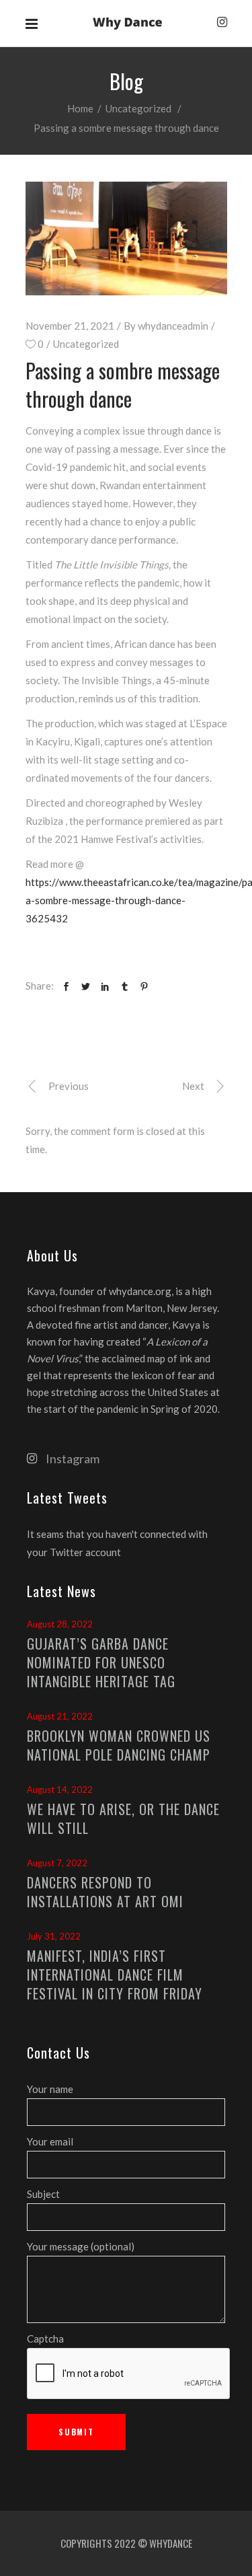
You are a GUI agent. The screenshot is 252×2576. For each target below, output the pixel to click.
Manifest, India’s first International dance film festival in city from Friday (115, 1975)
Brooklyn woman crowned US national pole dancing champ (119, 1745)
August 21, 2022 (60, 1716)
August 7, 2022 (57, 1863)
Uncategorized (138, 108)
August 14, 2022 (60, 1790)
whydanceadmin (173, 326)
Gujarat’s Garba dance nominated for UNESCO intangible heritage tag (101, 1662)
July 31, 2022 (54, 1936)
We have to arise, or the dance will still (123, 1818)
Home (80, 108)
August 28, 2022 (60, 1624)
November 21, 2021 (70, 326)
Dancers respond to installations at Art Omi (105, 1892)
